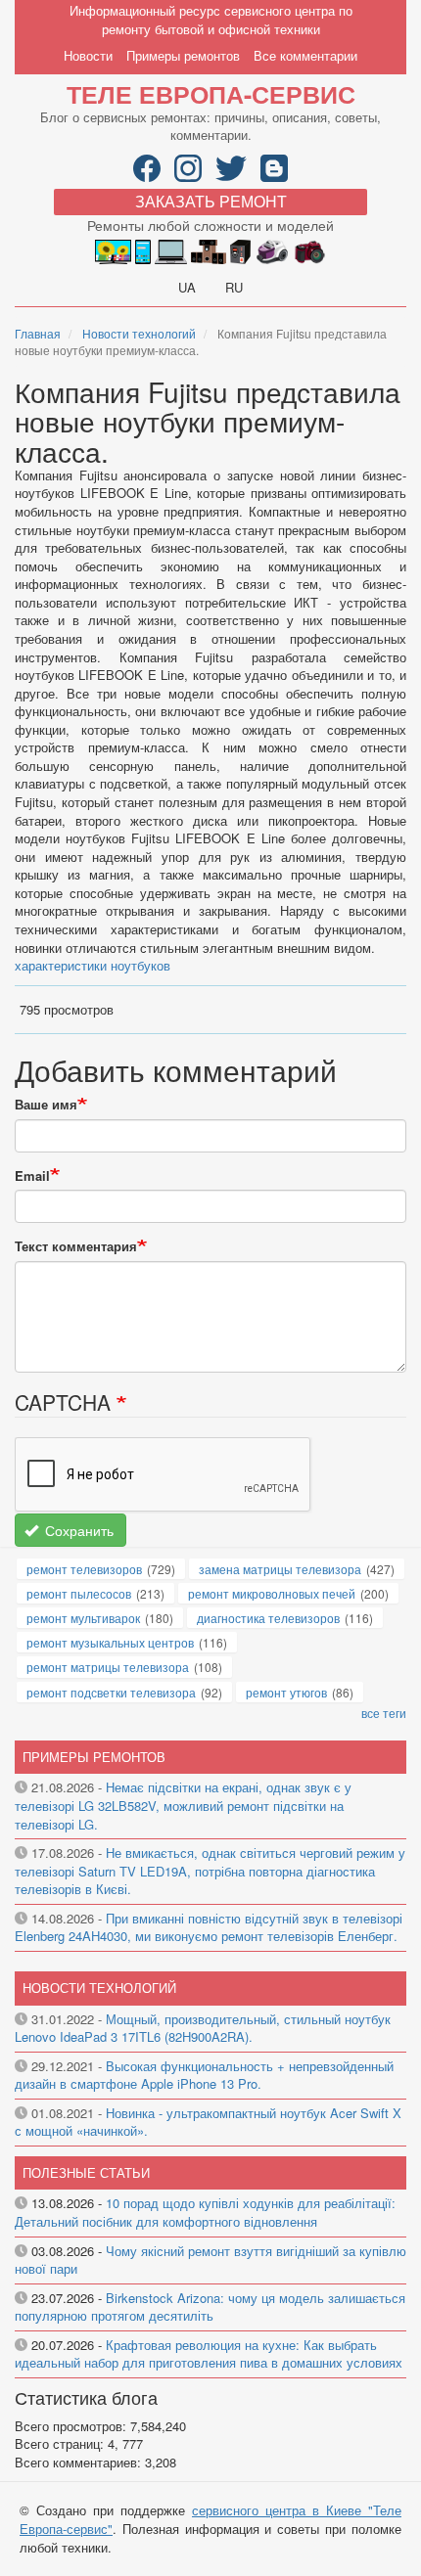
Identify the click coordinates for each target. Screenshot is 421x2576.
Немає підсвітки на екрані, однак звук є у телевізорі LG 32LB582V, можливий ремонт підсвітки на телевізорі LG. (183, 1805)
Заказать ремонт (211, 201)
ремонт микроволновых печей (272, 1593)
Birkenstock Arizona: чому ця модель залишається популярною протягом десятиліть (210, 2307)
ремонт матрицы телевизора (108, 1667)
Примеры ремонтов (183, 55)
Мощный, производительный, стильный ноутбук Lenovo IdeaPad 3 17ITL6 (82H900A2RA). (203, 2028)
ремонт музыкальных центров (110, 1642)
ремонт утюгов (286, 1692)
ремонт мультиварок (83, 1618)
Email (32, 1176)
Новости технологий (139, 333)
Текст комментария (76, 1246)
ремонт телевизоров (84, 1569)
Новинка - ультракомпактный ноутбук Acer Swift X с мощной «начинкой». (208, 2122)
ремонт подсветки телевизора (111, 1692)
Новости (88, 55)
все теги (384, 1713)
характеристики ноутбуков (93, 965)
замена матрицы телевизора (280, 1569)
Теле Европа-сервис (211, 94)
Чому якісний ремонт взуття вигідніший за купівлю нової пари (210, 2260)
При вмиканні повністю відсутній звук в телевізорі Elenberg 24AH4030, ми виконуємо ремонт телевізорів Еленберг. (209, 1927)
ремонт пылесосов (79, 1593)
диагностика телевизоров (268, 1618)
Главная (38, 333)
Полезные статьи (86, 2172)
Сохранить (77, 1530)
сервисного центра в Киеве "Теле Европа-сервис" (210, 2519)
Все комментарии (305, 55)
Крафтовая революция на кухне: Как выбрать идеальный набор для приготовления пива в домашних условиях (209, 2354)
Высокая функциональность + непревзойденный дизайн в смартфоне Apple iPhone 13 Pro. (204, 2075)
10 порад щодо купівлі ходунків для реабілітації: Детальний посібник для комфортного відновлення (205, 2212)
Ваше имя (46, 1105)
